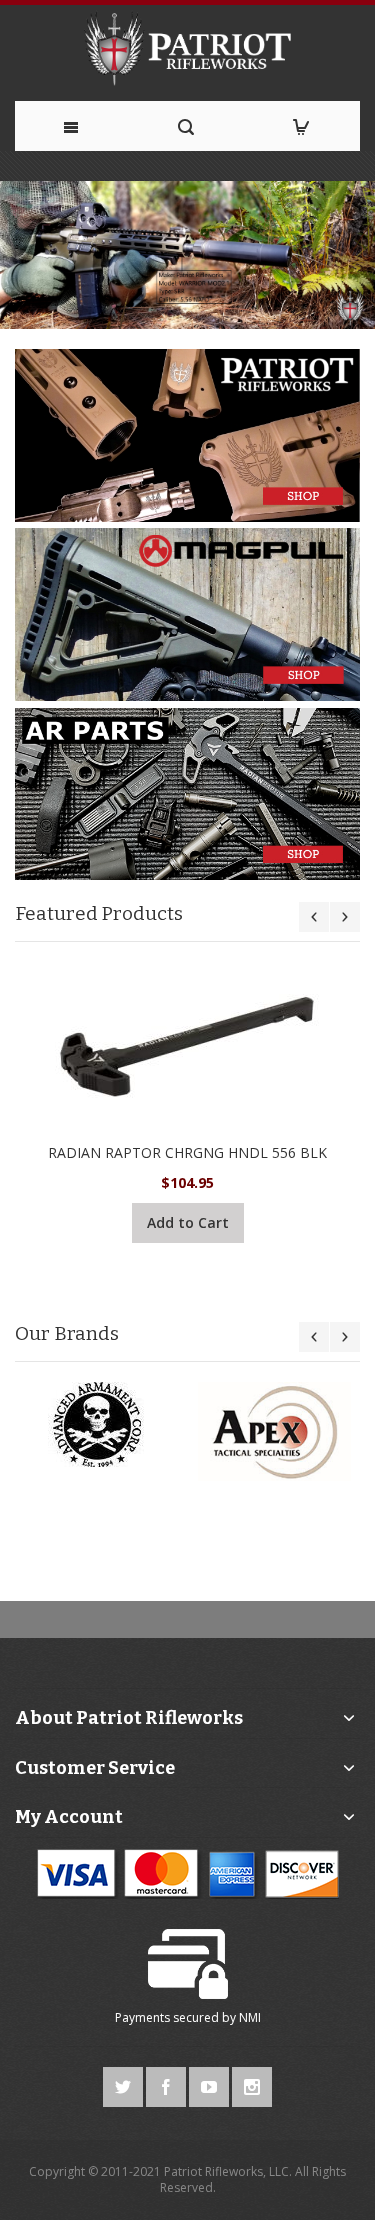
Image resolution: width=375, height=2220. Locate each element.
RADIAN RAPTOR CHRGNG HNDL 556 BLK (187, 1152)
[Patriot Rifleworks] (187, 48)
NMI (250, 2017)
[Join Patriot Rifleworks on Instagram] (252, 2083)
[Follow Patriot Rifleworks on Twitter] (124, 2083)
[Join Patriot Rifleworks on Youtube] (210, 2083)
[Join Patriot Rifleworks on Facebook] (167, 2083)
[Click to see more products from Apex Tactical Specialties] (274, 1431)
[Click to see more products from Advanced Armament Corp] (101, 1424)
